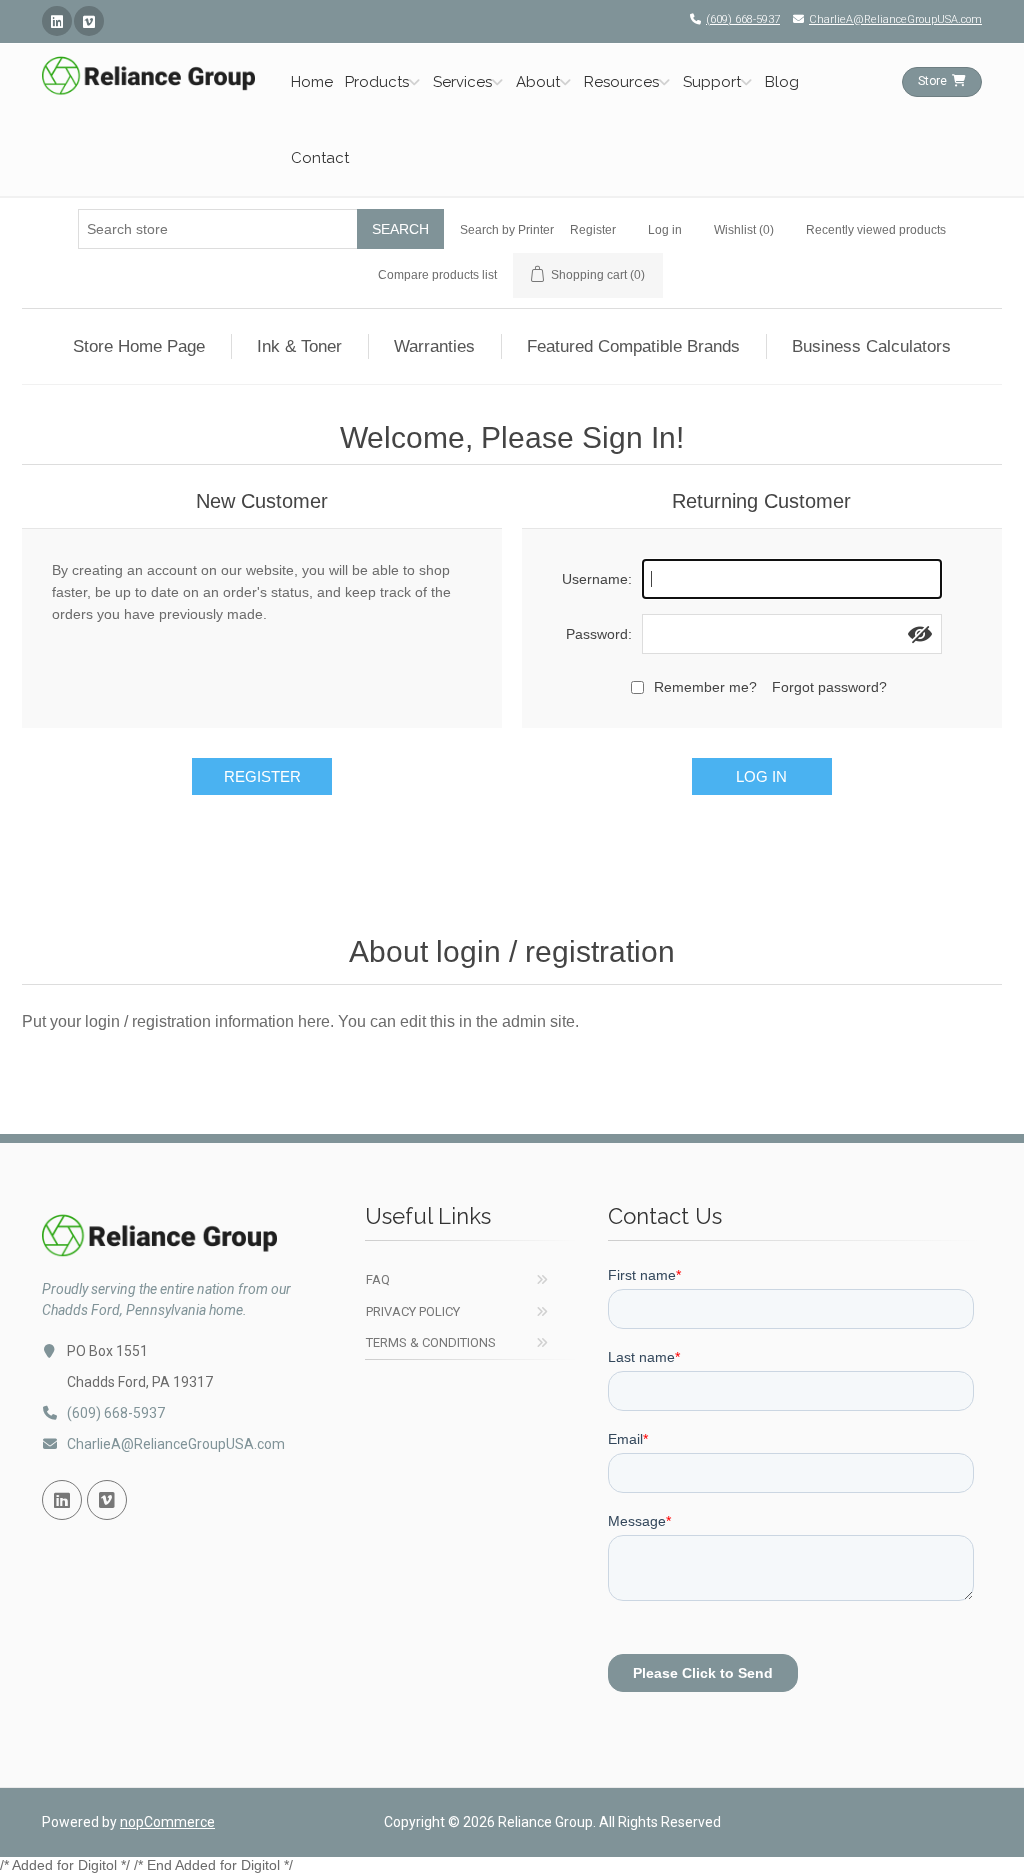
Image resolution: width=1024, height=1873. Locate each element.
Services (462, 82)
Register (593, 230)
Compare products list (437, 275)
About (538, 82)
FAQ (378, 1279)
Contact (320, 158)
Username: (597, 579)
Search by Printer (507, 230)
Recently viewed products (876, 230)
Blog (782, 82)
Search (400, 229)
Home (312, 82)
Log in (665, 230)
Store (932, 81)
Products (377, 82)
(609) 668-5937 (743, 19)
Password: (599, 634)
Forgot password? (829, 687)
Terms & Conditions (431, 1342)
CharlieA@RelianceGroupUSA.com (895, 19)
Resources (621, 82)
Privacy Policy (413, 1311)
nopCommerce (167, 1822)
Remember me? (705, 687)
